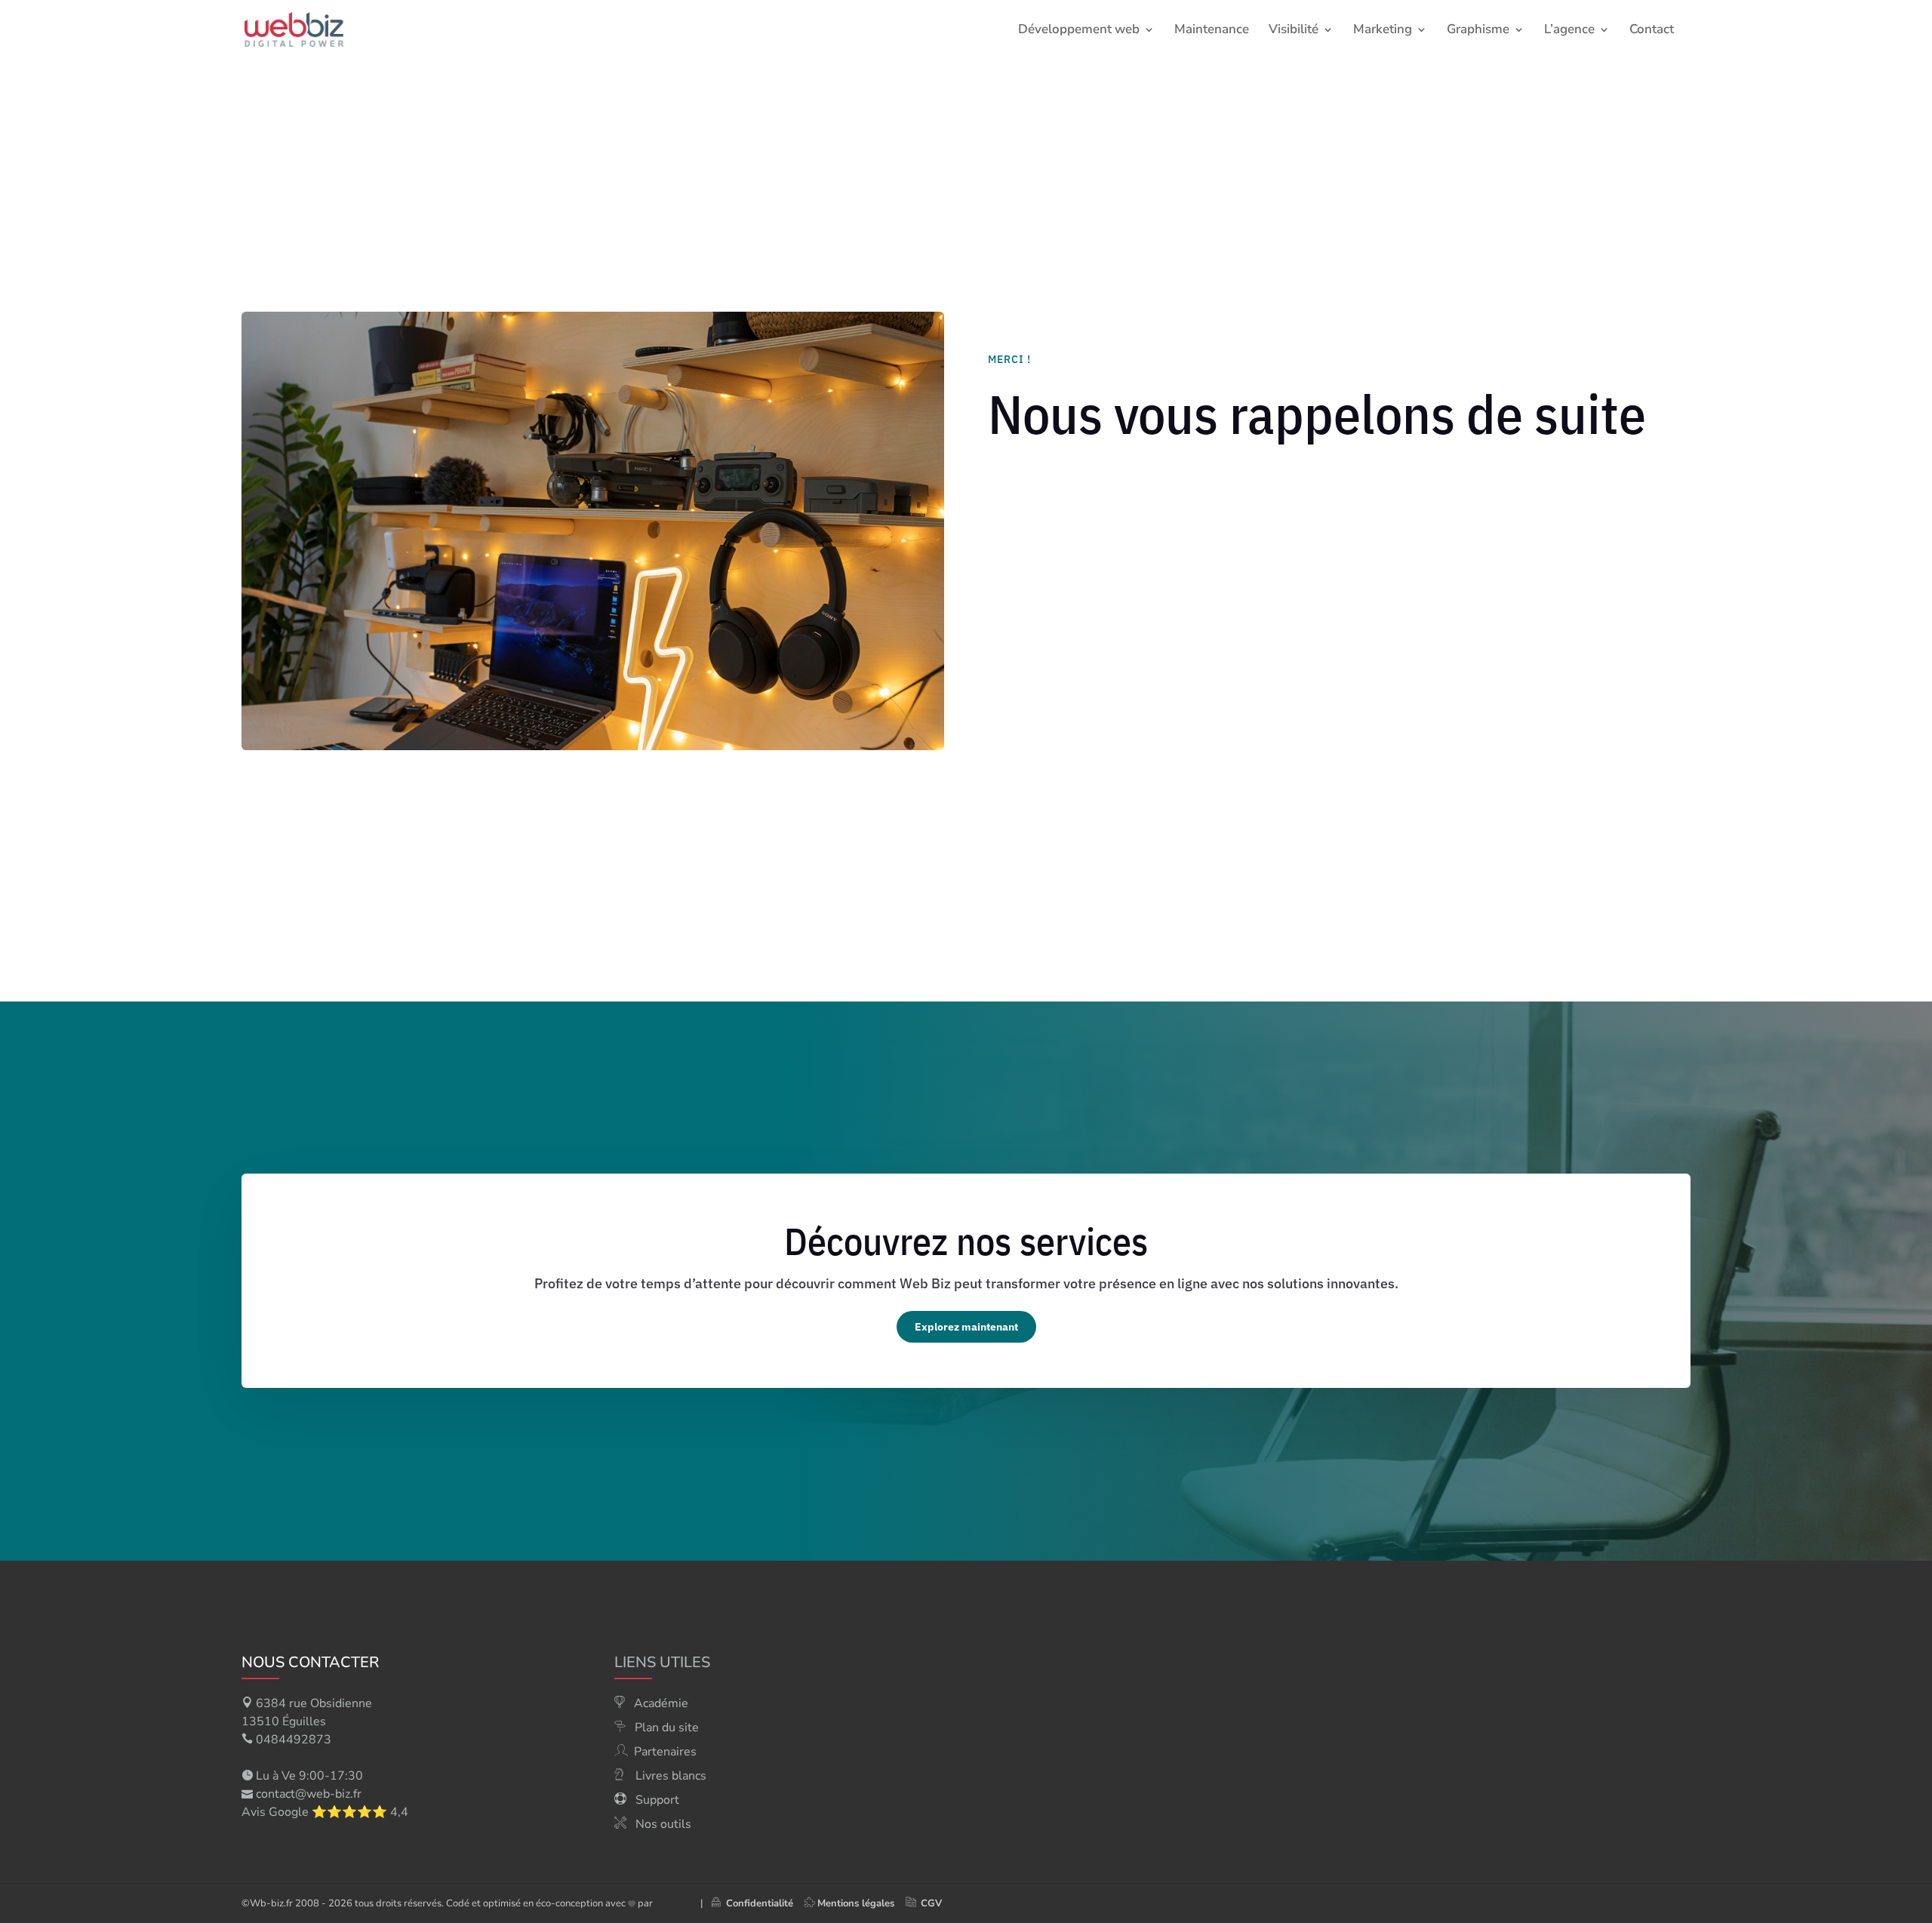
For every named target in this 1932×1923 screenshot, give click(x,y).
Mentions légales (856, 1903)
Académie (661, 1703)
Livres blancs (671, 1776)
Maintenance (1212, 31)
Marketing (1383, 31)
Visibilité (1294, 31)
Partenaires (665, 1752)
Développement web (1079, 31)
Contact (1652, 31)
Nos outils (663, 1824)
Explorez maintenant (966, 1327)
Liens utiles (662, 1662)
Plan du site (667, 1728)
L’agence (1569, 31)
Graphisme (1478, 31)
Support (657, 1800)
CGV (931, 1903)
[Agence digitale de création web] (671, 1903)
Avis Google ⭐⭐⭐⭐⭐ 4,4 (325, 1812)
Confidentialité (757, 1903)
